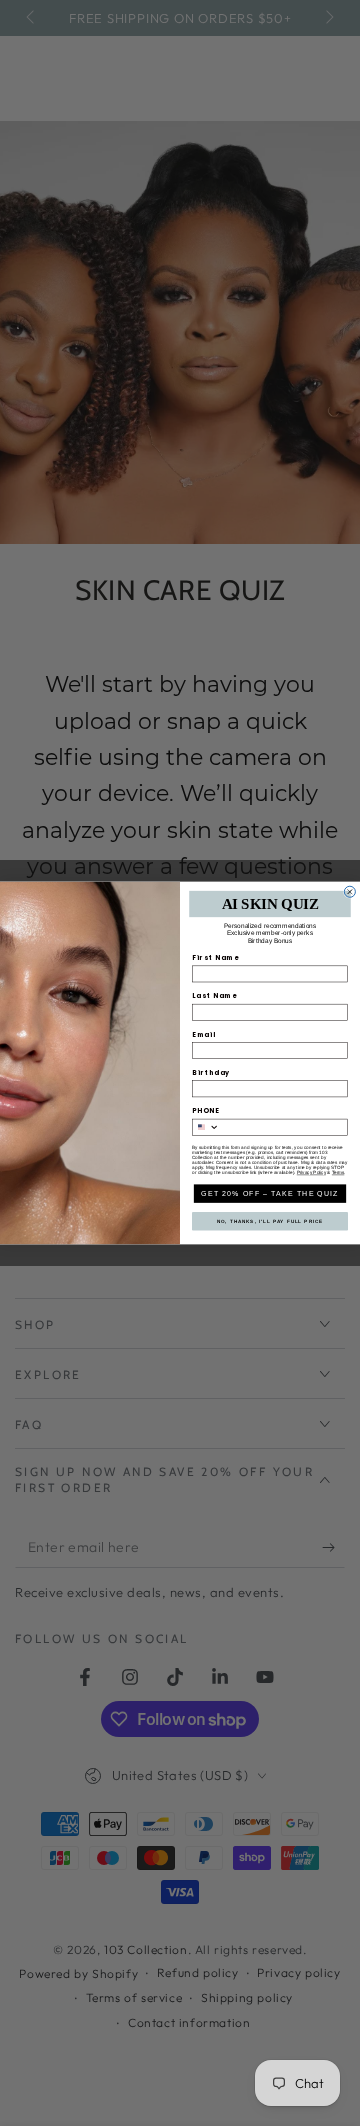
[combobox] (205, 1127)
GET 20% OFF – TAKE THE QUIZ (269, 1193)
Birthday (211, 1072)
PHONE (206, 1110)
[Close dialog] (349, 891)
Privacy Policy (311, 1172)
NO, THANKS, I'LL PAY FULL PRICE (270, 1221)
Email (204, 1034)
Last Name (215, 995)
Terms (338, 1172)
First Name (216, 957)
